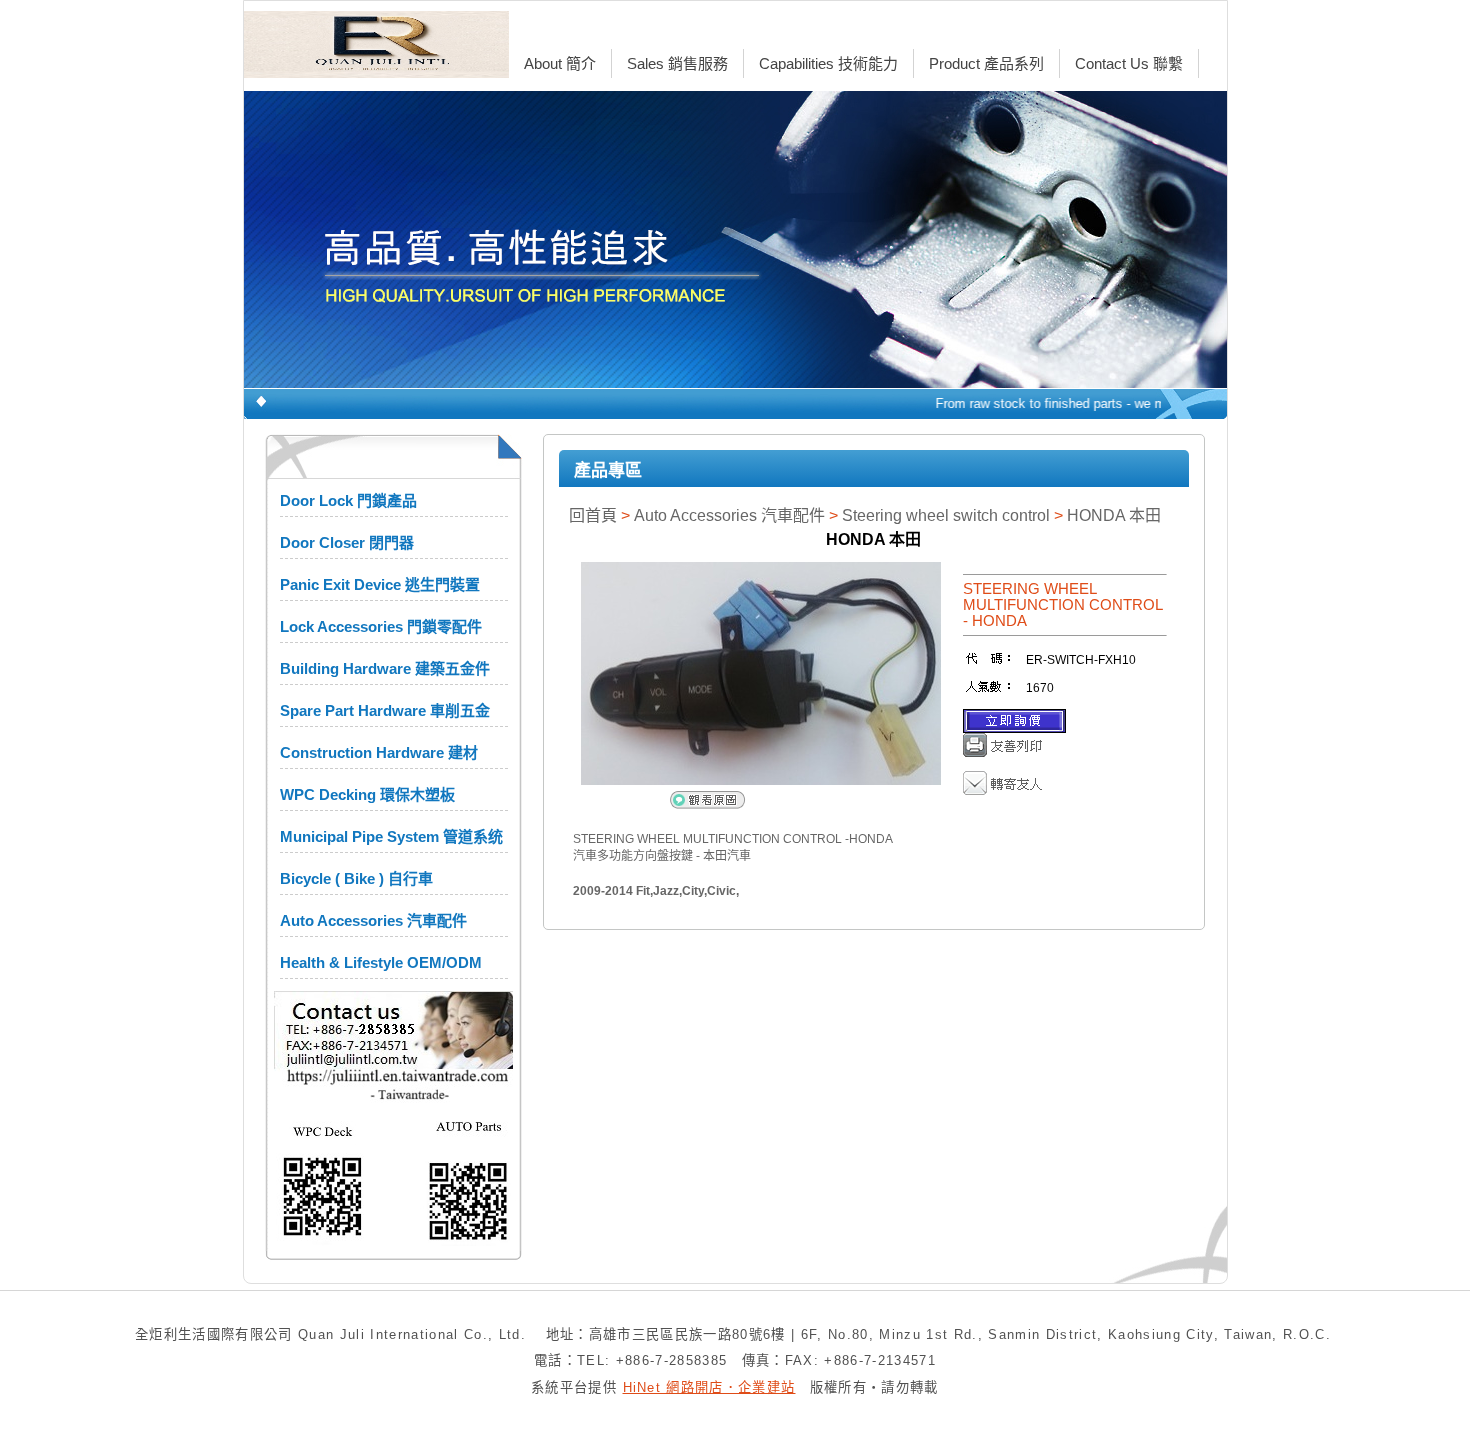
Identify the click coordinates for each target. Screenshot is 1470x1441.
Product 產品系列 (986, 63)
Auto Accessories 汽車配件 (373, 920)
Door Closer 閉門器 (347, 542)
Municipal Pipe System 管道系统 (391, 836)
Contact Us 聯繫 (1129, 63)
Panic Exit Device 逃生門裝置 (380, 584)
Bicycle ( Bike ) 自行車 (356, 878)
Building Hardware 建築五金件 (385, 668)
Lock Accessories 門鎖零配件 (381, 626)
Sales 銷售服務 (677, 63)
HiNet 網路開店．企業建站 (709, 1387)
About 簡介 (560, 63)
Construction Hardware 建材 (379, 752)
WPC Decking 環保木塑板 (367, 794)
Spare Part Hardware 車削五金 (385, 710)
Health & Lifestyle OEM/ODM (381, 962)
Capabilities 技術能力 (828, 63)
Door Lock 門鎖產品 (348, 500)
